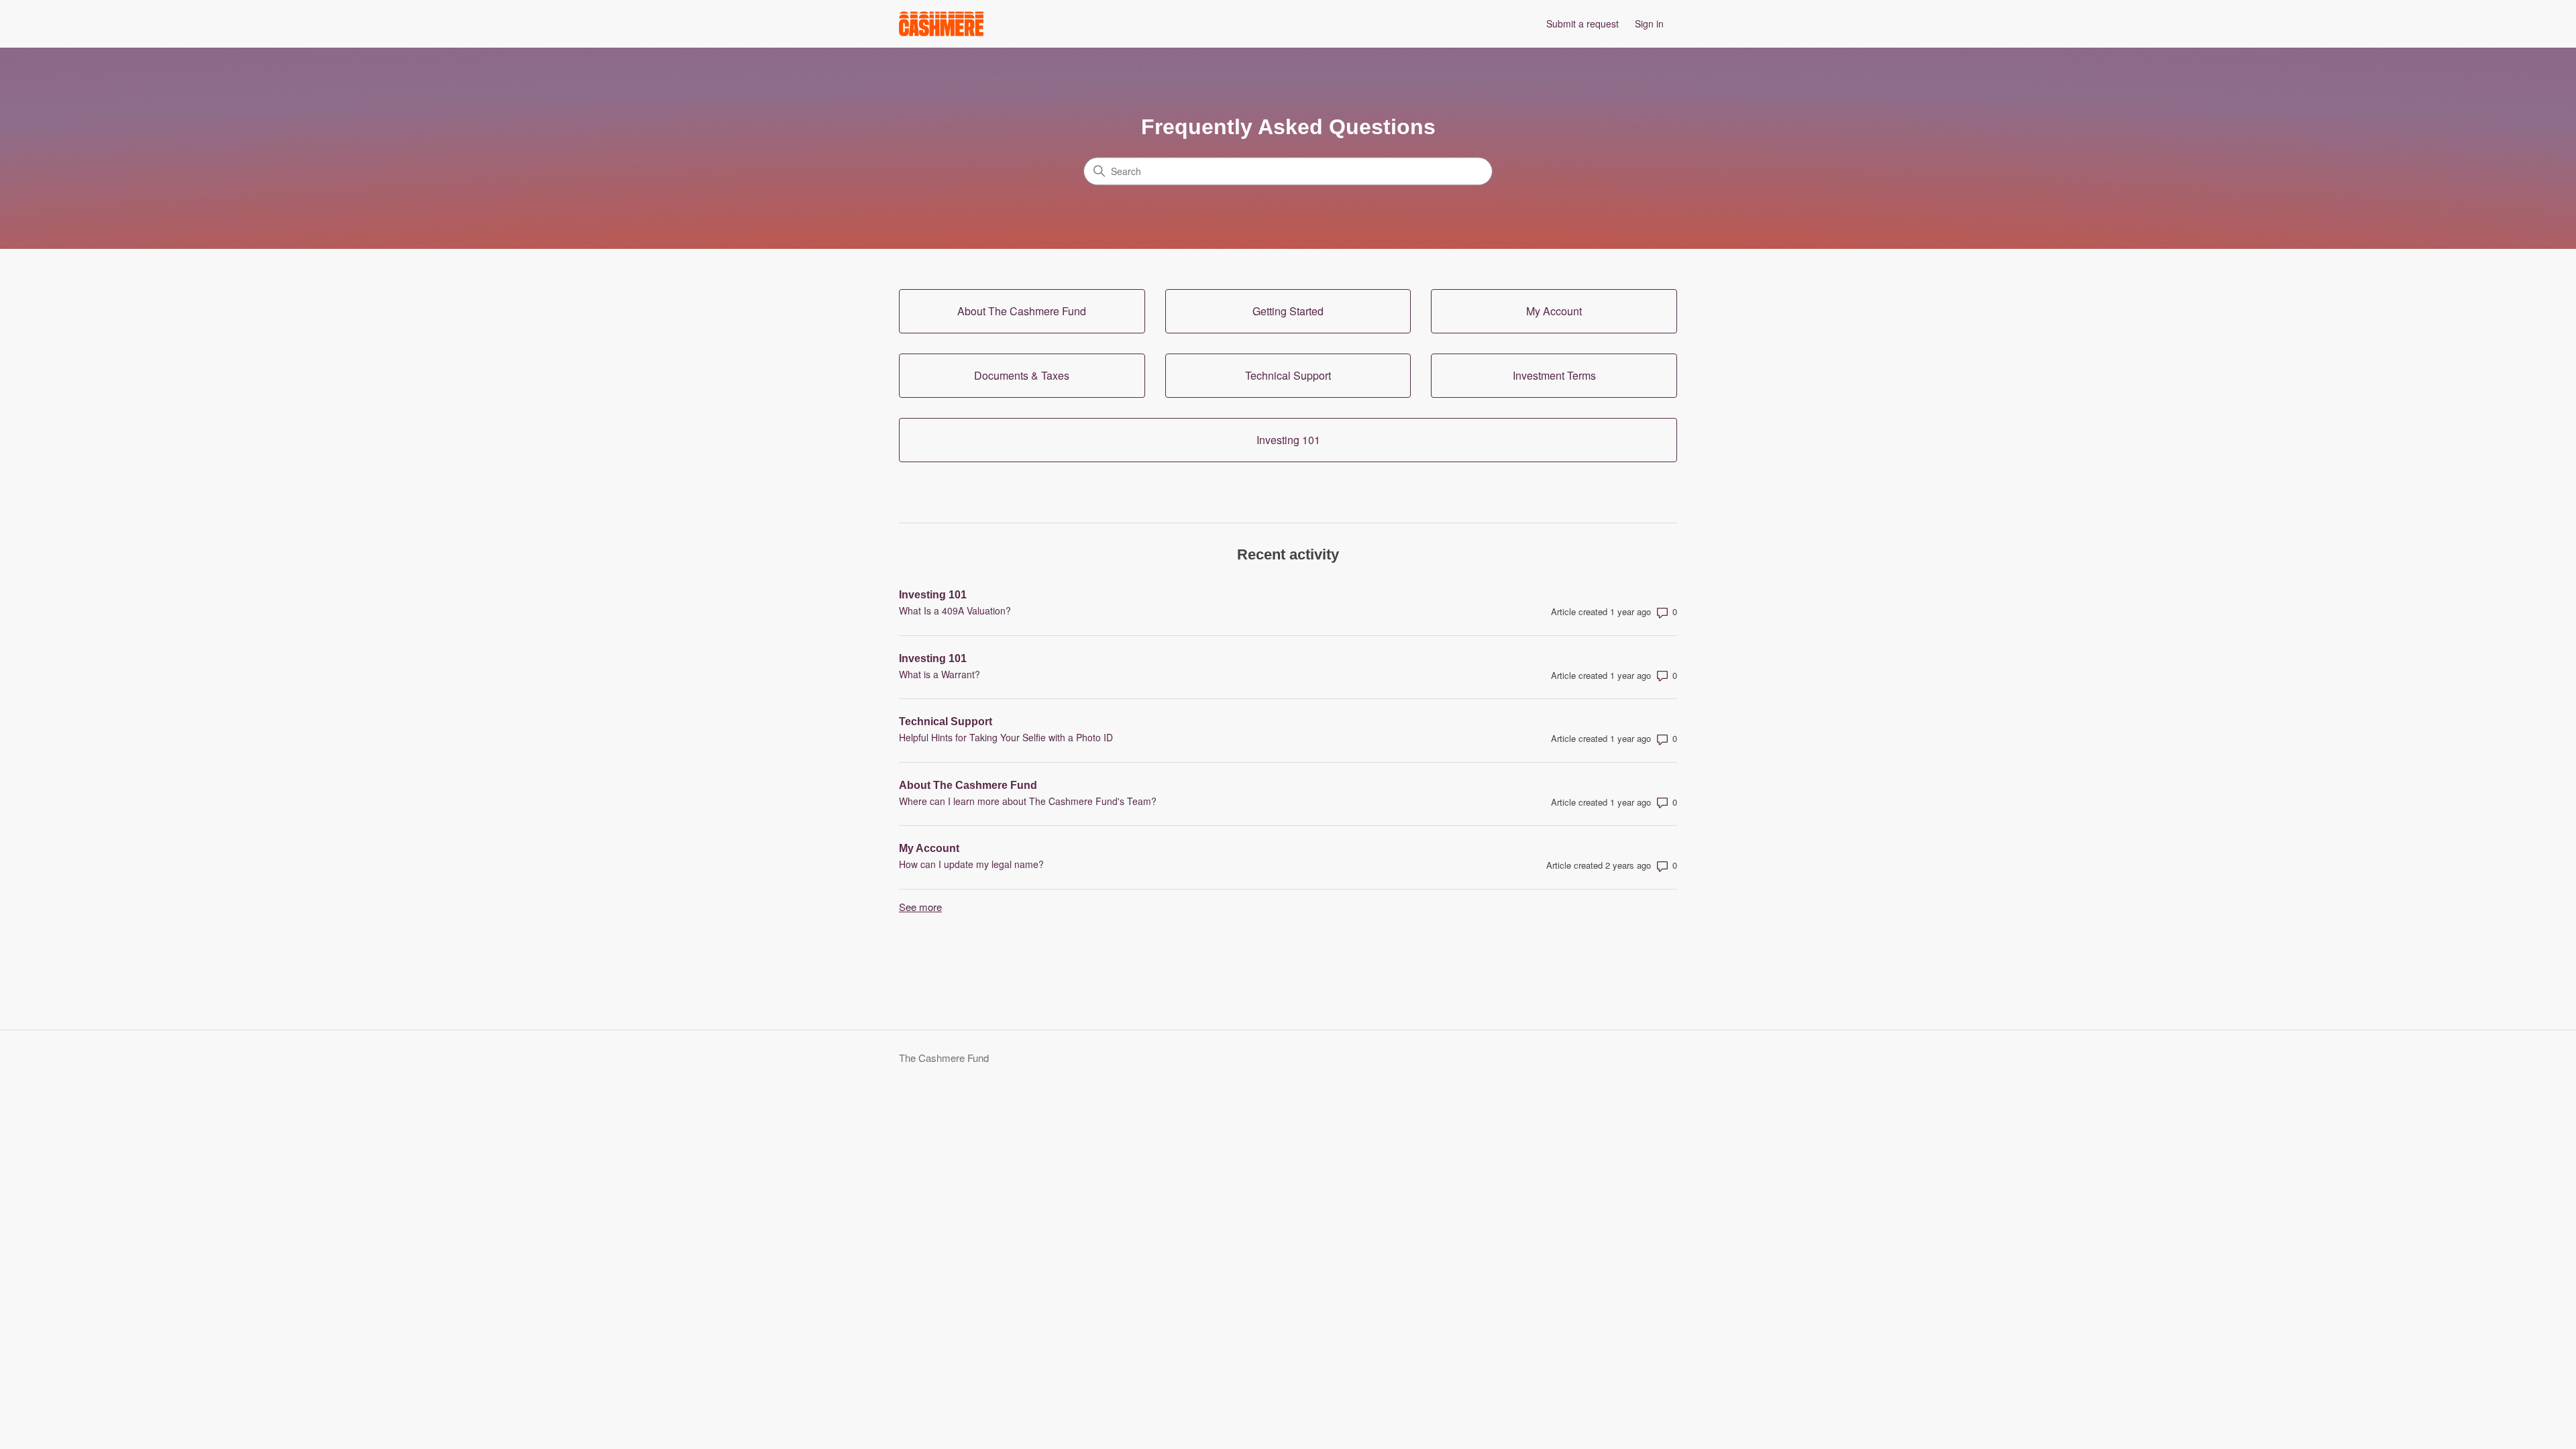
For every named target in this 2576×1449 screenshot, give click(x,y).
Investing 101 (933, 595)
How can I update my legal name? (971, 864)
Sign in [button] (1649, 23)
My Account (929, 848)
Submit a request (1582, 23)
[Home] (941, 24)
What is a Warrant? (940, 674)
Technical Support (946, 721)
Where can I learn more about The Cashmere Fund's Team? (1028, 801)
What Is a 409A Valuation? (955, 610)
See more (920, 907)
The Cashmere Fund (944, 1058)
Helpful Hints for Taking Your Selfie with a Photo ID (1006, 737)
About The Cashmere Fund (968, 785)
